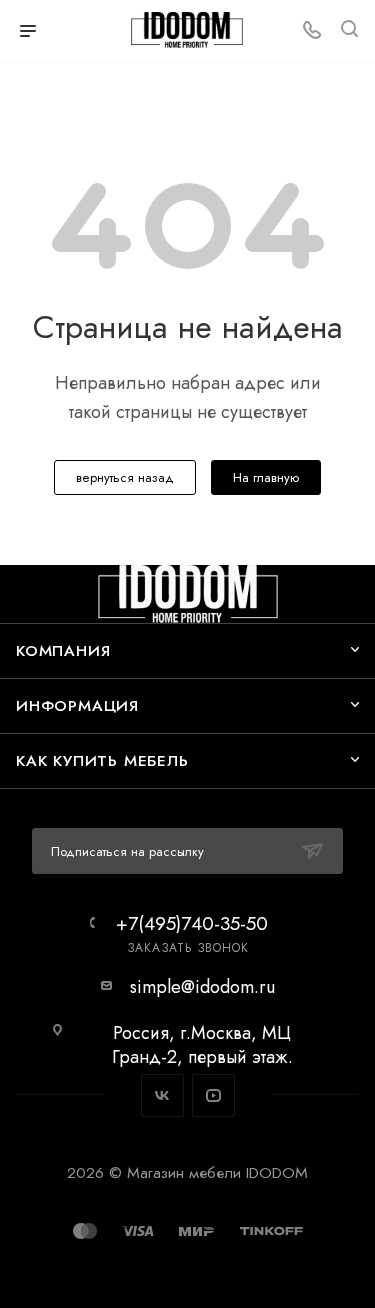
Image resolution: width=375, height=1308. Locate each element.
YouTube (213, 1095)
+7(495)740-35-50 (192, 923)
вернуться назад (125, 477)
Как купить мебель (102, 760)
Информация (77, 705)
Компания (63, 650)
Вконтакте (162, 1095)
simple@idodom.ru (202, 987)
